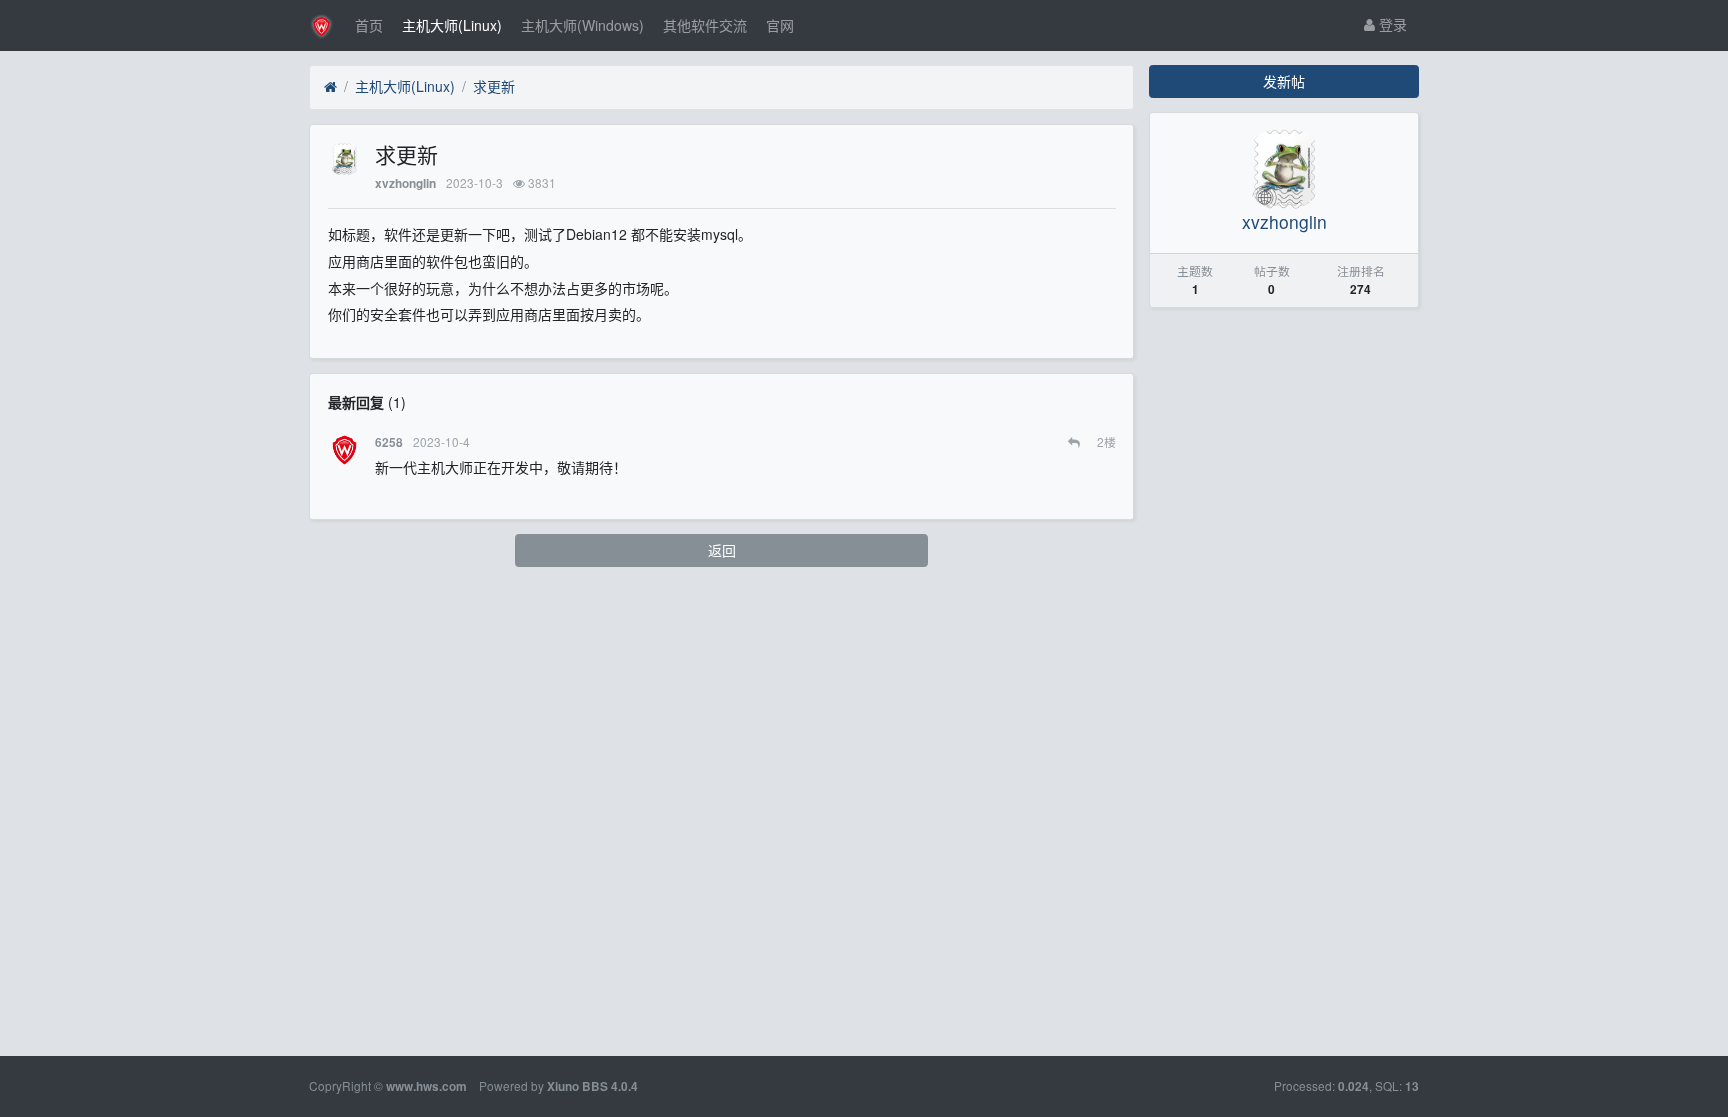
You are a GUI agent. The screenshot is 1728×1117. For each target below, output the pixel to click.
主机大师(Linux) (452, 25)
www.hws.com (426, 1086)
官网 (780, 25)
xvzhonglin (405, 183)
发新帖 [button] (1284, 81)
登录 (1391, 24)
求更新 (494, 86)
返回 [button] (722, 550)
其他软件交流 (705, 25)
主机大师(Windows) (582, 25)
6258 (389, 442)
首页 (369, 25)
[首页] (330, 87)
